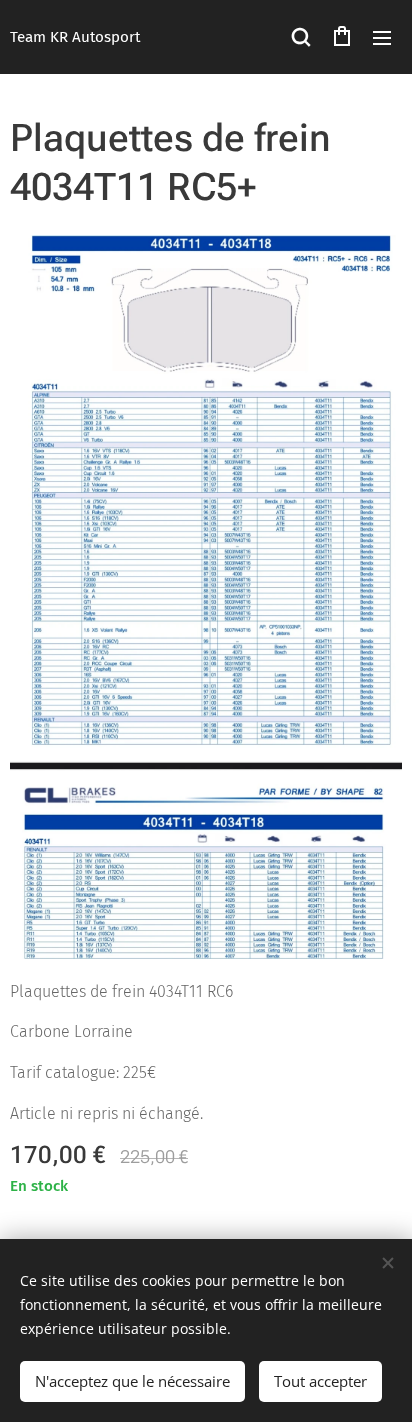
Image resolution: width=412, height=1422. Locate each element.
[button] (301, 37)
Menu (382, 37)
